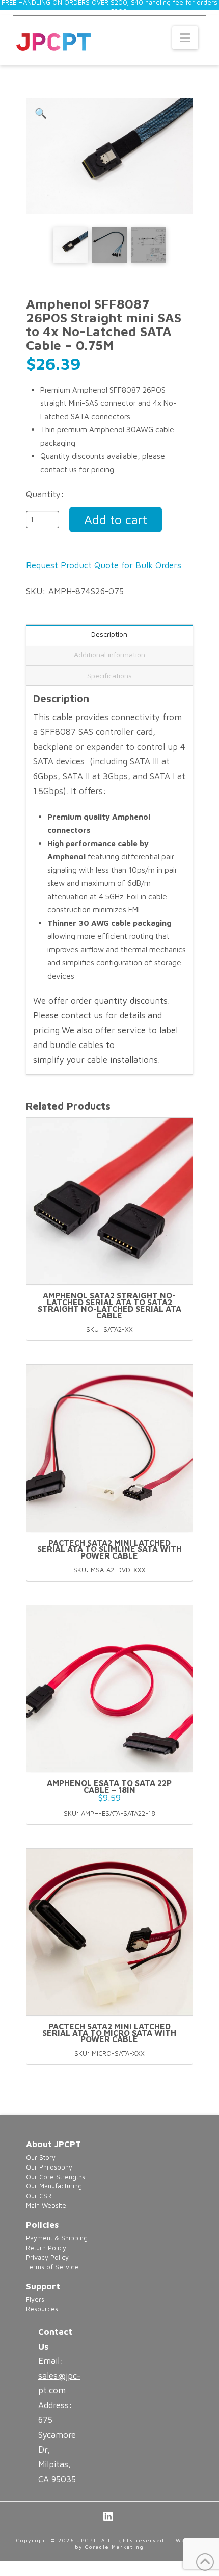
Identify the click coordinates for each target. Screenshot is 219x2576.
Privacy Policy (47, 2258)
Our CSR (39, 2196)
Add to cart (116, 519)
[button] (185, 38)
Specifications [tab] (109, 675)
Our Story (41, 2158)
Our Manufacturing (54, 2186)
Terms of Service (52, 2267)
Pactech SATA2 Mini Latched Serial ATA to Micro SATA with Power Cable (109, 2033)
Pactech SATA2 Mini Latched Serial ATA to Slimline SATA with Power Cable (109, 1549)
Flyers (35, 2299)
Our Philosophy (49, 2167)
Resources (42, 2309)
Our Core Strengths (56, 2177)
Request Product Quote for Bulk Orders (104, 565)
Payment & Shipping (57, 2238)
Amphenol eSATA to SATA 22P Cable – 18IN (109, 1786)
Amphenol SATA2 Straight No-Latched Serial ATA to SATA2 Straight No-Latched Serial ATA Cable (109, 1305)
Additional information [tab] (109, 655)
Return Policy (46, 2248)
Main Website (46, 2205)
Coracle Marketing (115, 2547)
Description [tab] (109, 634)
